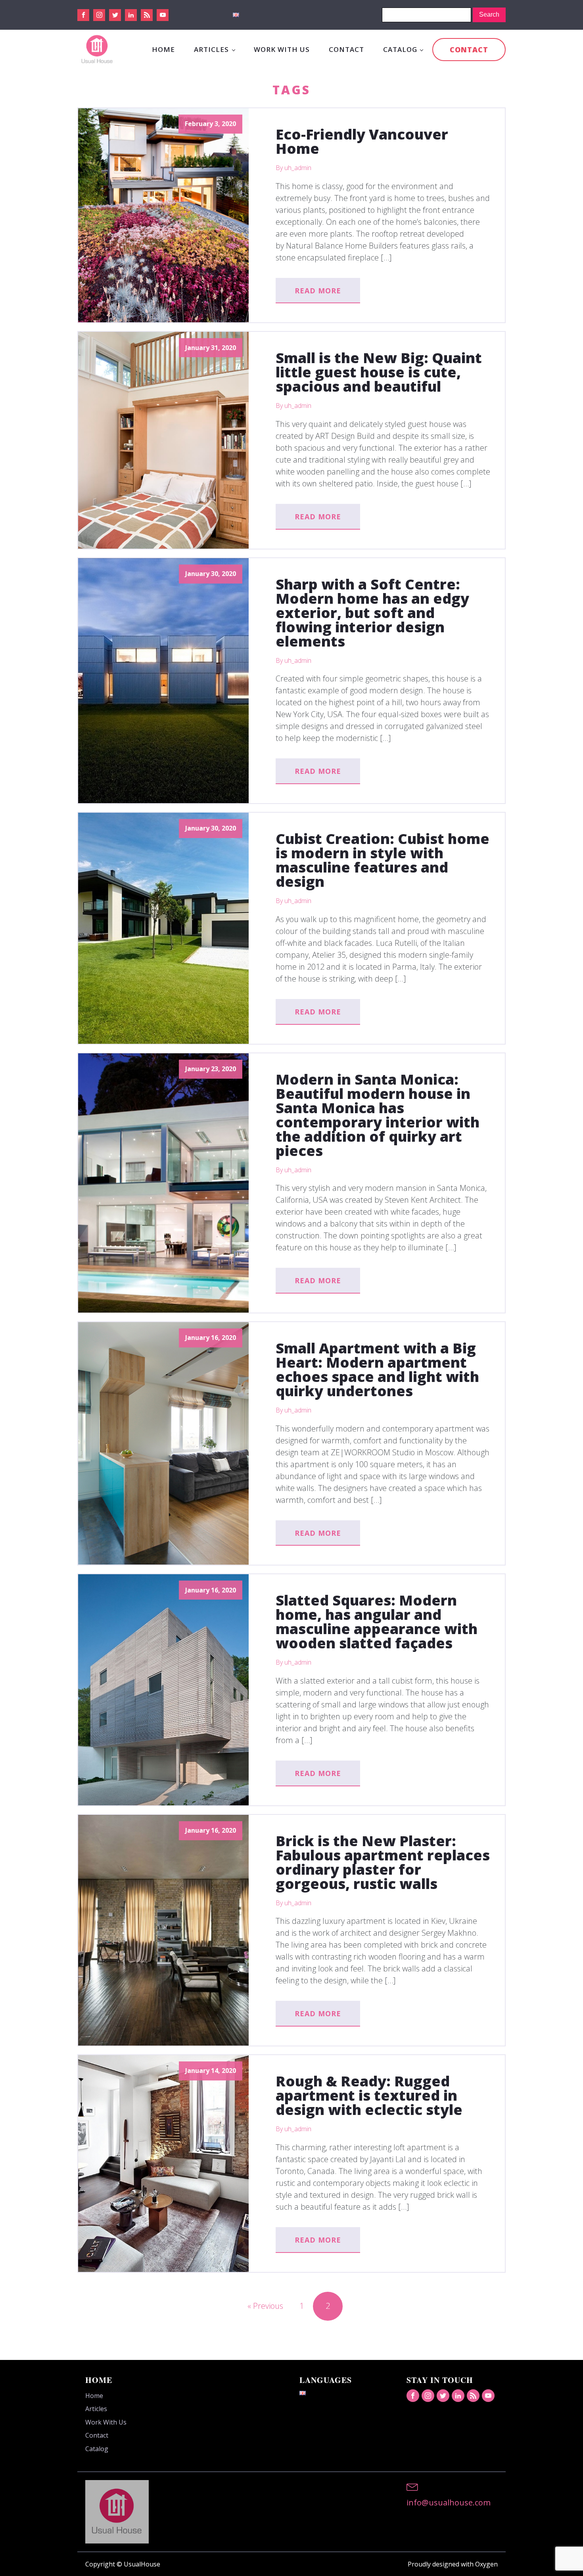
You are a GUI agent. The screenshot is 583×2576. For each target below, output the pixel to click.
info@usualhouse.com (449, 2502)
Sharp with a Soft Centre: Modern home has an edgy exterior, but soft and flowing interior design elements (372, 613)
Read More (318, 291)
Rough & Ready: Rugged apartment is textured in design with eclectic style (369, 2096)
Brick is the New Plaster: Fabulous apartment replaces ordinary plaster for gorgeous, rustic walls (383, 1862)
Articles (211, 49)
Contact (346, 49)
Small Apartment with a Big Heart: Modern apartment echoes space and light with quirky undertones (377, 1370)
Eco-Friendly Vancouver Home (362, 142)
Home (163, 49)
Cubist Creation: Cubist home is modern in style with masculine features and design (383, 860)
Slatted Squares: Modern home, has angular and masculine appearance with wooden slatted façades (377, 1622)
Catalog (400, 49)
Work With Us (282, 49)
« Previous (265, 2306)
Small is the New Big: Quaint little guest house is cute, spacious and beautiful (379, 372)
